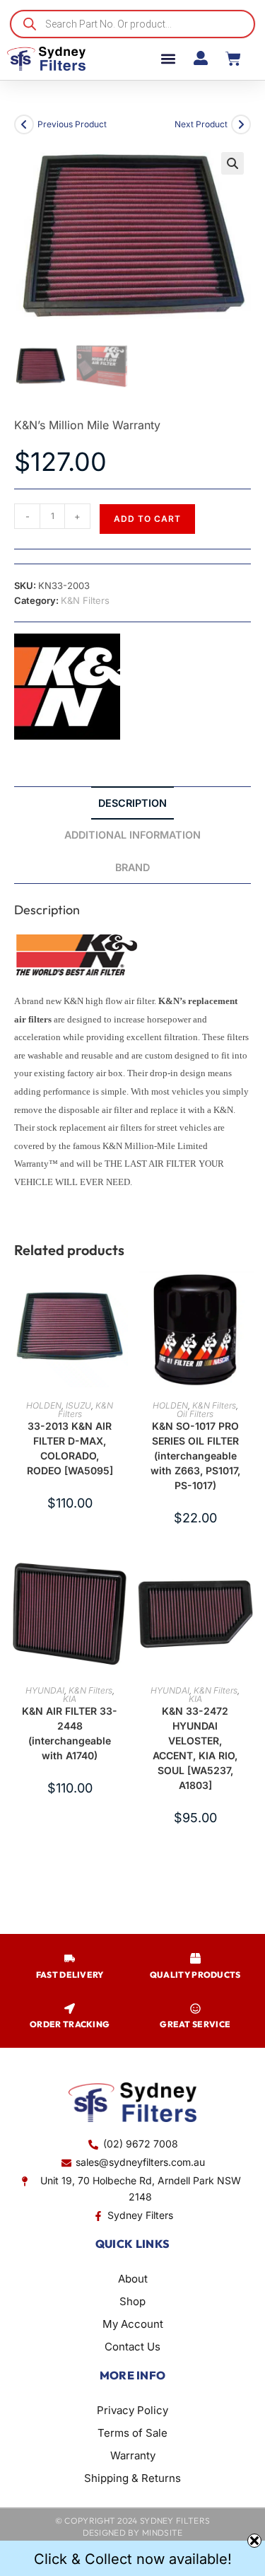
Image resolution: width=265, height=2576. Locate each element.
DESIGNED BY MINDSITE (133, 2533)
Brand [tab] (132, 867)
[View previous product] (24, 124)
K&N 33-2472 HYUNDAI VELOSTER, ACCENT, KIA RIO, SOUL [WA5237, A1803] (195, 1748)
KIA (70, 1699)
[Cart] (233, 59)
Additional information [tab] (132, 835)
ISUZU (78, 1405)
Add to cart (147, 519)
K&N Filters (85, 600)
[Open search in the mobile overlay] (132, 24)
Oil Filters (195, 1414)
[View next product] (241, 124)
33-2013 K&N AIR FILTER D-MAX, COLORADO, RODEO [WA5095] (70, 1448)
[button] (168, 59)
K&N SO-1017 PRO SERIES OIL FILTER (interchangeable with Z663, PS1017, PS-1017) (195, 1456)
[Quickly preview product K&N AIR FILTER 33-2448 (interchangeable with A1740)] (121, 1580)
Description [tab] (132, 803)
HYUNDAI (45, 1690)
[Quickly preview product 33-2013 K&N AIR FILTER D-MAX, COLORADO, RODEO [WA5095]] (121, 1295)
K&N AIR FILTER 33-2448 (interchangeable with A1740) (70, 1733)
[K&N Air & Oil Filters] (67, 687)
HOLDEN (44, 1405)
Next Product (201, 124)
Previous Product (72, 124)
